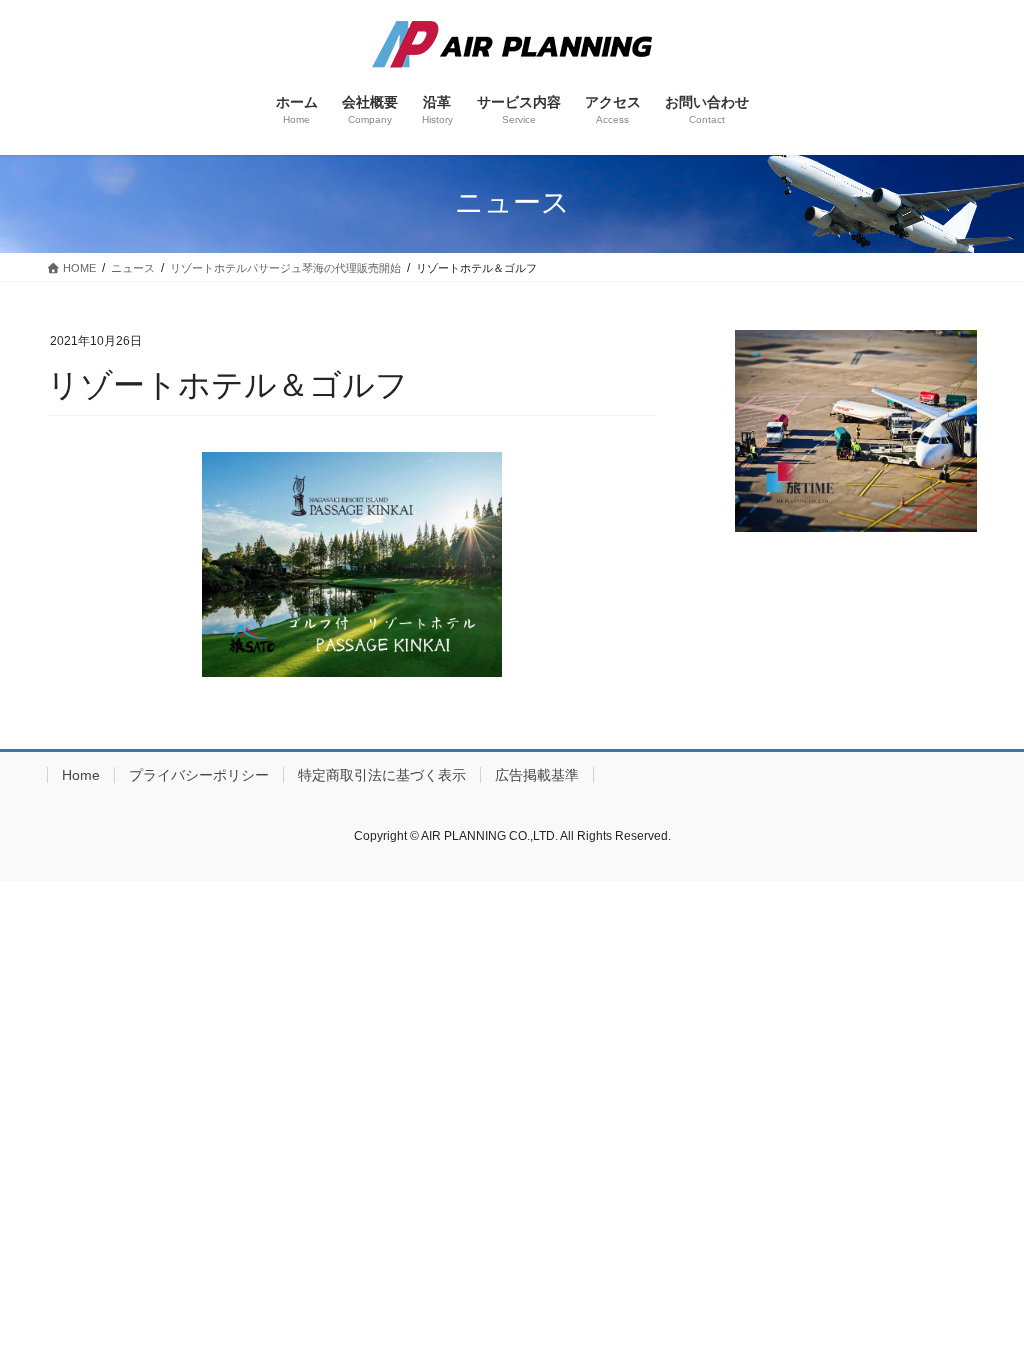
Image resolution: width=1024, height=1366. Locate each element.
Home (81, 775)
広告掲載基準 (537, 775)
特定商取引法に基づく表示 (382, 775)
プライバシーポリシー (199, 775)
